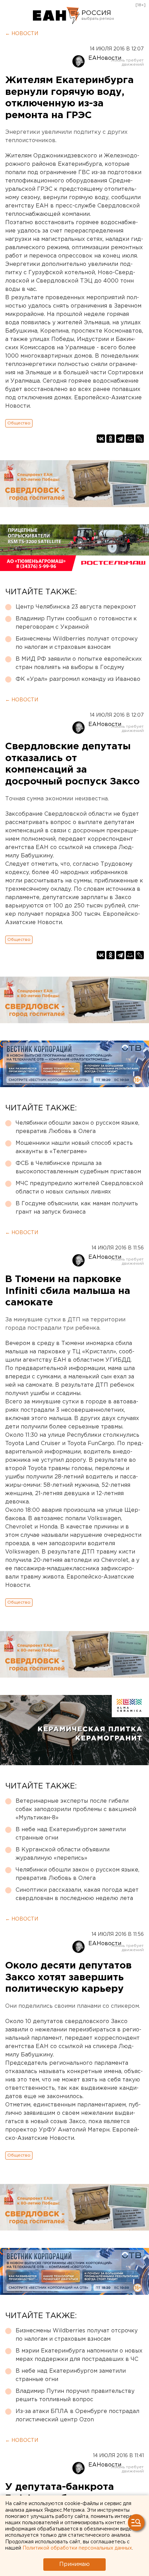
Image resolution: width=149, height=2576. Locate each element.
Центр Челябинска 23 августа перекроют (76, 607)
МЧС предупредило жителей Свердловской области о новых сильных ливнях (79, 1188)
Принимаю (74, 2564)
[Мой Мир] (130, 439)
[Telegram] (120, 439)
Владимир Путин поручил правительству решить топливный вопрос (75, 2395)
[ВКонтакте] (101, 439)
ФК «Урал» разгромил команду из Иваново (78, 679)
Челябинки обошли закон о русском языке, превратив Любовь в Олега (77, 1127)
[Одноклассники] (111, 439)
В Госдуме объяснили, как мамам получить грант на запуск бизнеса (77, 1208)
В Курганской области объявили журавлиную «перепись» (63, 1854)
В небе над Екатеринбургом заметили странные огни (71, 1834)
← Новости (22, 34)
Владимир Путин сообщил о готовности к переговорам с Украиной (76, 623)
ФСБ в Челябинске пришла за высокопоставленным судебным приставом (78, 1168)
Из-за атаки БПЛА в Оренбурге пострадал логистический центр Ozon (77, 2416)
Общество (19, 423)
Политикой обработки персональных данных (77, 2548)
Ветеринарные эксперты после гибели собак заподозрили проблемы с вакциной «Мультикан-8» (76, 1809)
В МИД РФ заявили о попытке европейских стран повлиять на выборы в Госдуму (79, 663)
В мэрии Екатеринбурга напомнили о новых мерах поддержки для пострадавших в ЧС (79, 2355)
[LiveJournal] (140, 439)
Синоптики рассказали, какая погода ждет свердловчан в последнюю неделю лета (77, 1894)
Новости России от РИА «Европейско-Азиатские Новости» (56, 16)
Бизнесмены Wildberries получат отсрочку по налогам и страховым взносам (77, 643)
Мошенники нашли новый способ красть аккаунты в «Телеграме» (74, 1147)
